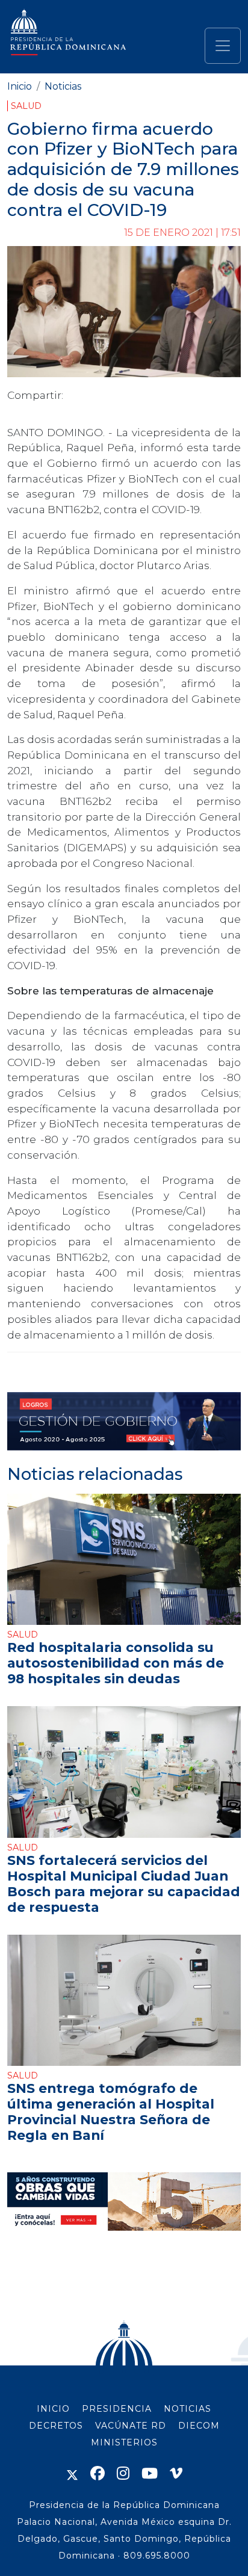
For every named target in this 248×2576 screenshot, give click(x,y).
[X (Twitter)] (72, 2473)
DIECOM (199, 2426)
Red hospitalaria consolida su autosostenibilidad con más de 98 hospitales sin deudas (116, 1663)
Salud (26, 106)
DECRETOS (56, 2426)
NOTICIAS (188, 2409)
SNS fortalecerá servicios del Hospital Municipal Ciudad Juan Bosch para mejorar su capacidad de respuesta (124, 1884)
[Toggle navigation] (223, 46)
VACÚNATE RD (131, 2426)
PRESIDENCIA (117, 2409)
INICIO (53, 2409)
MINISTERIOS (124, 2442)
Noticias (63, 86)
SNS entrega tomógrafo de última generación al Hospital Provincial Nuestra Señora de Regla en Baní (111, 2112)
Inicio (20, 86)
